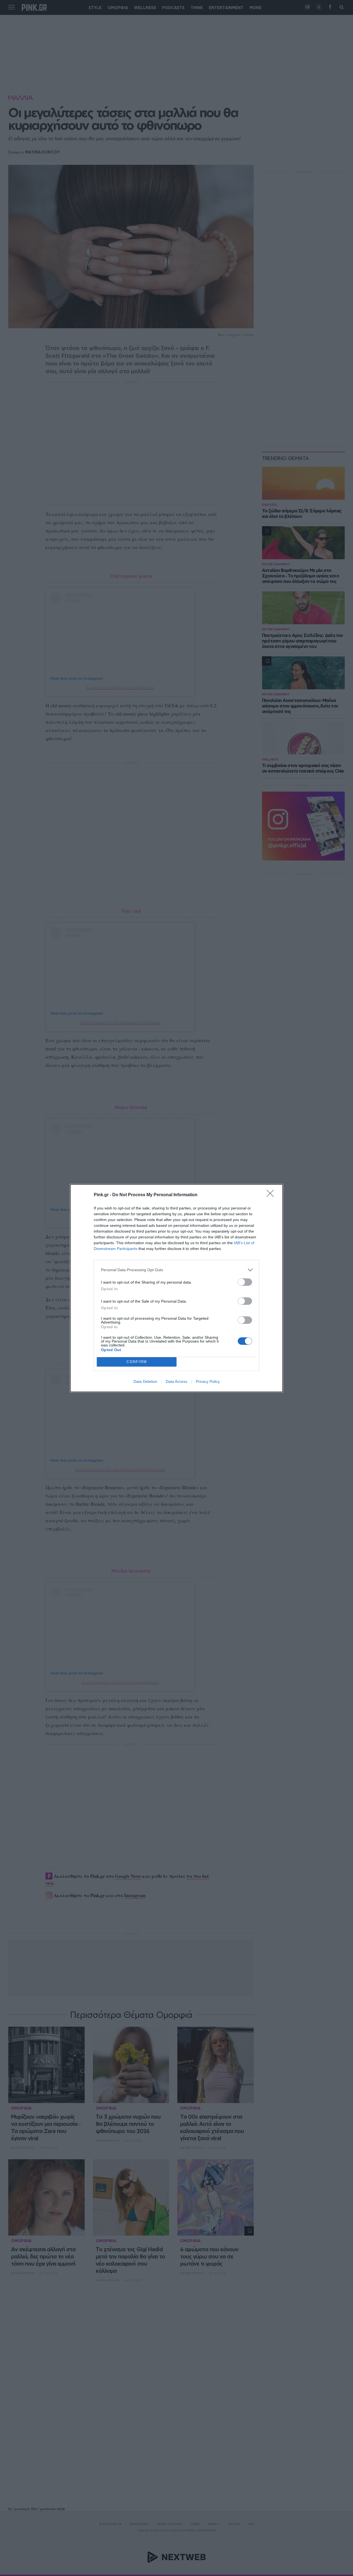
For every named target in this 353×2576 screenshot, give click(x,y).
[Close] (272, 1195)
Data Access (176, 1381)
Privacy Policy (208, 1381)
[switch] (245, 1282)
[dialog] (176, 1288)
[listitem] (176, 1270)
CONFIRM (137, 1362)
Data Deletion (145, 1381)
